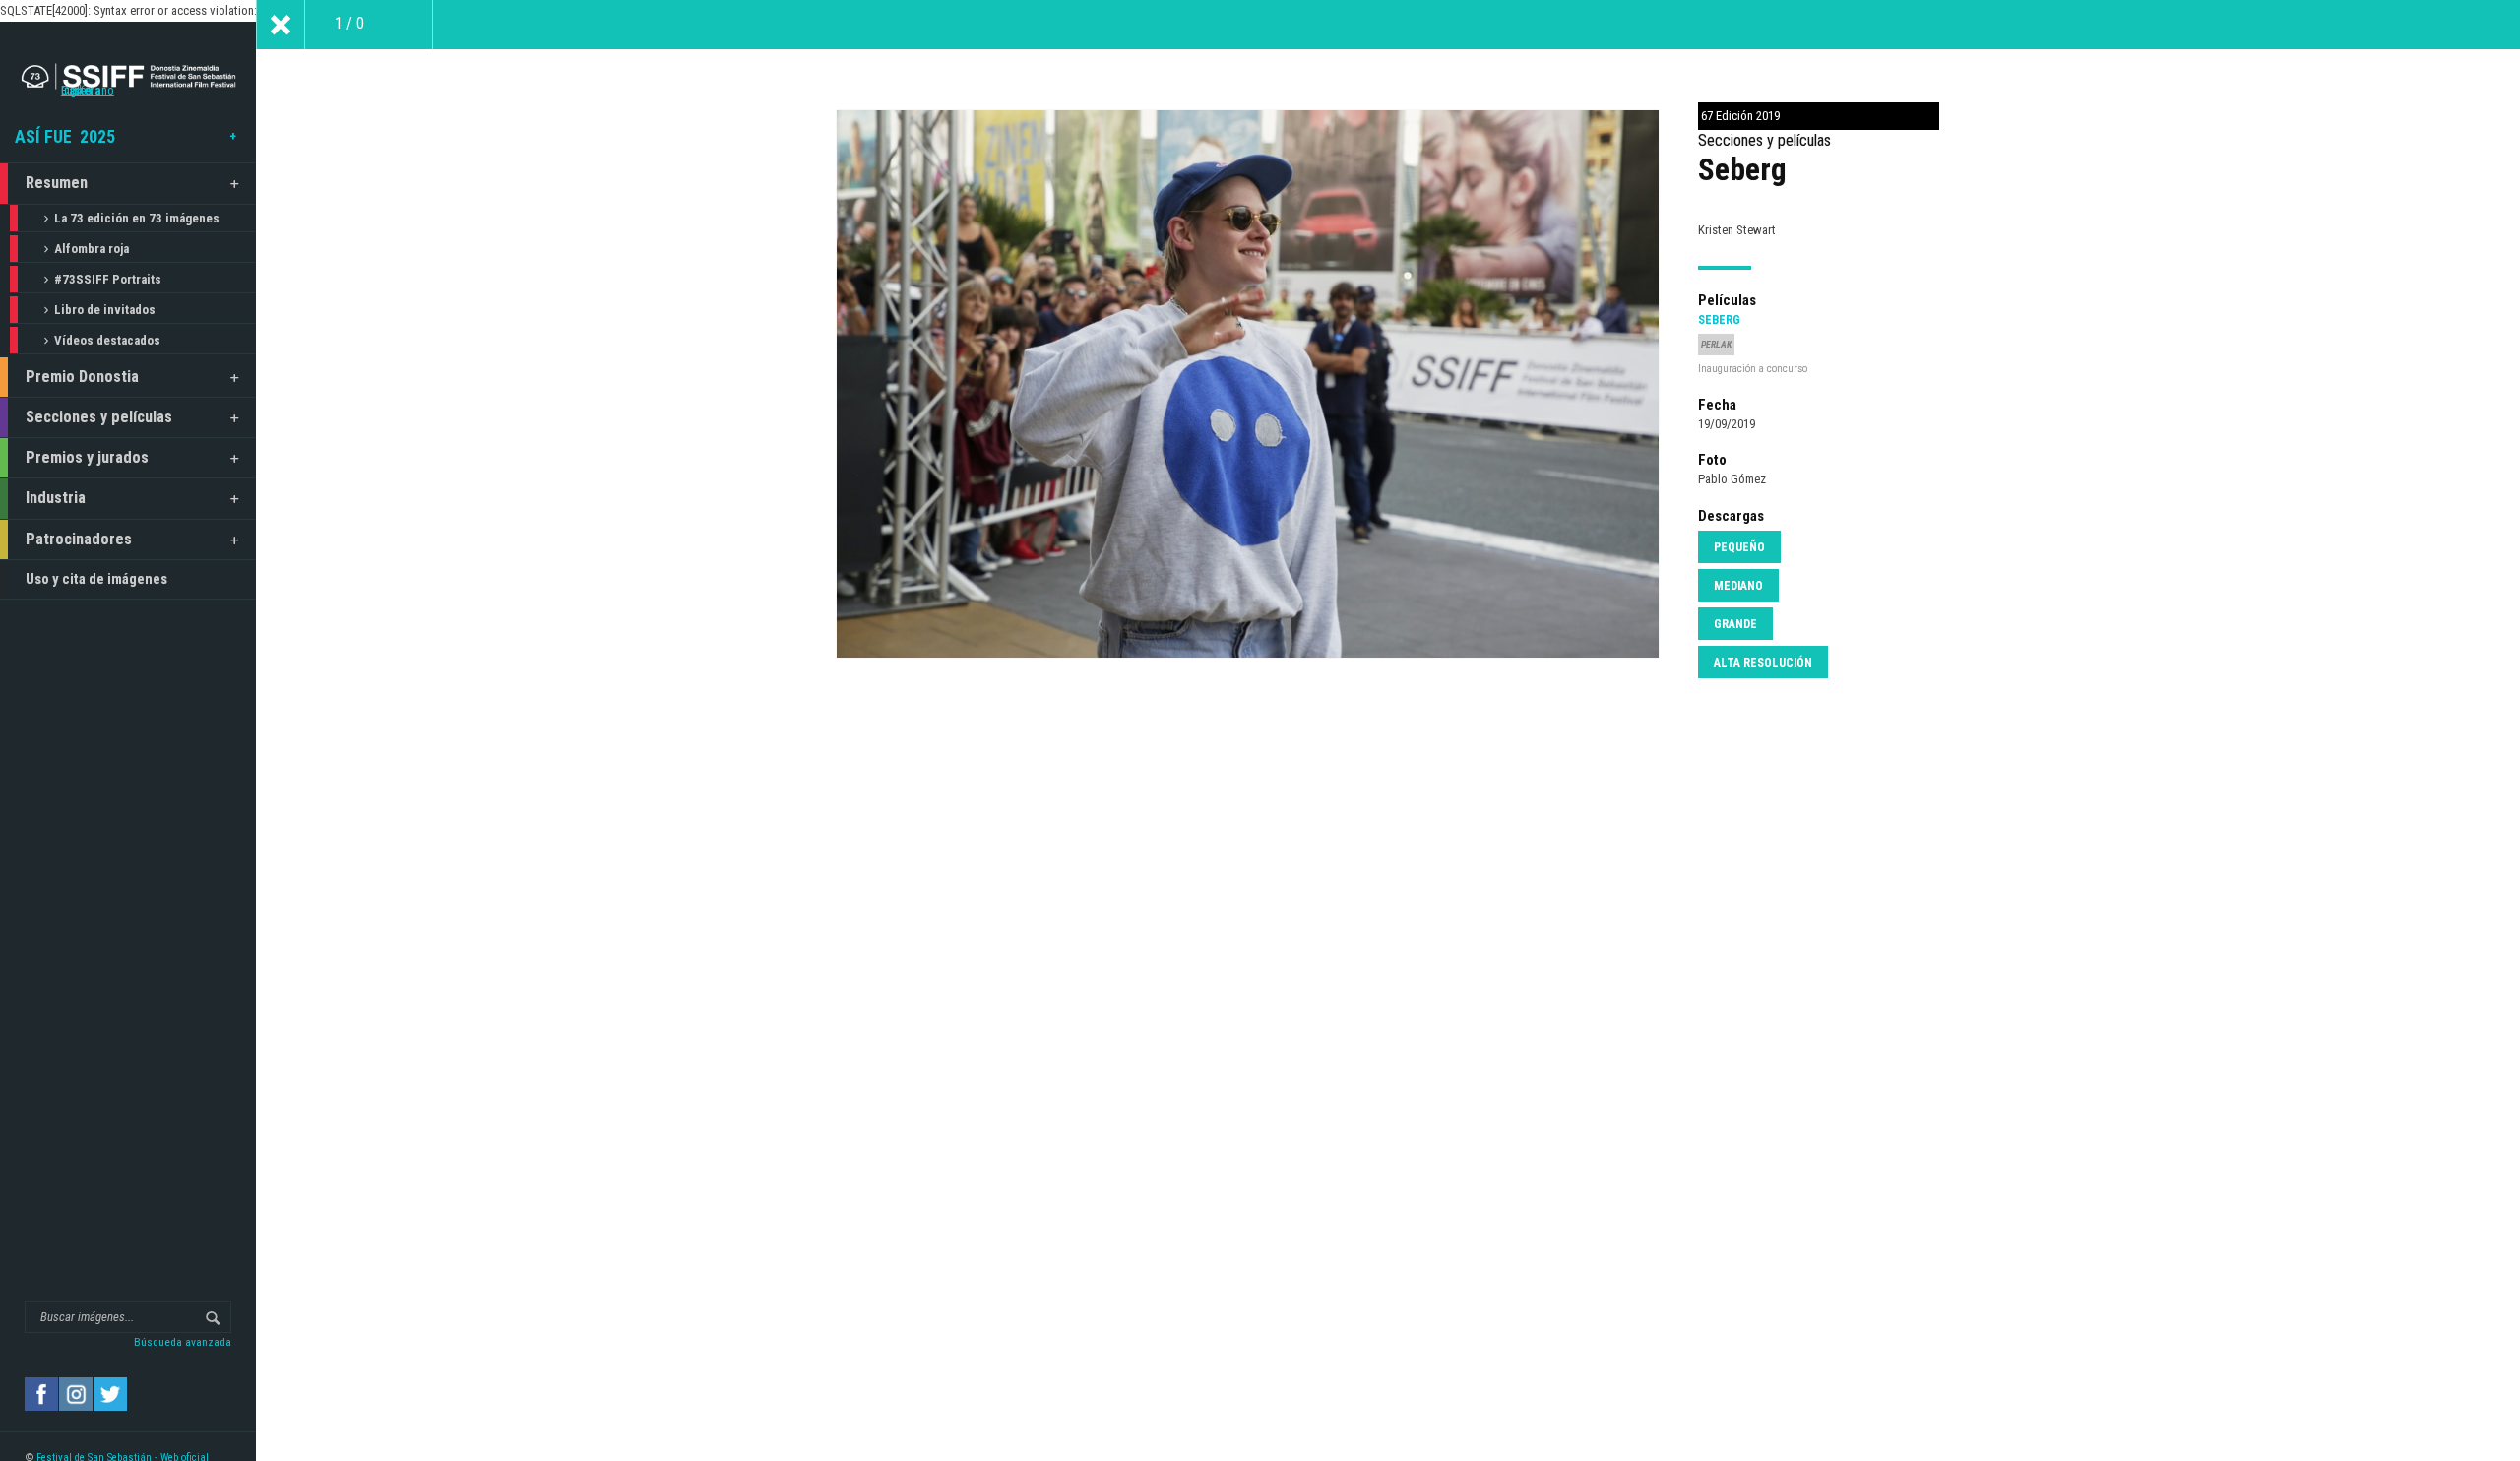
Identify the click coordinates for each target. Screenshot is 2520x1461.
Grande (1735, 624)
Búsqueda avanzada (183, 1342)
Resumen (57, 183)
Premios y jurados (87, 457)
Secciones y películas (99, 417)
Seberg (1719, 320)
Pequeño (1739, 547)
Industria (56, 498)
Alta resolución (1763, 663)
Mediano (1738, 586)
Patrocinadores (79, 539)
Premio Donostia (82, 377)
